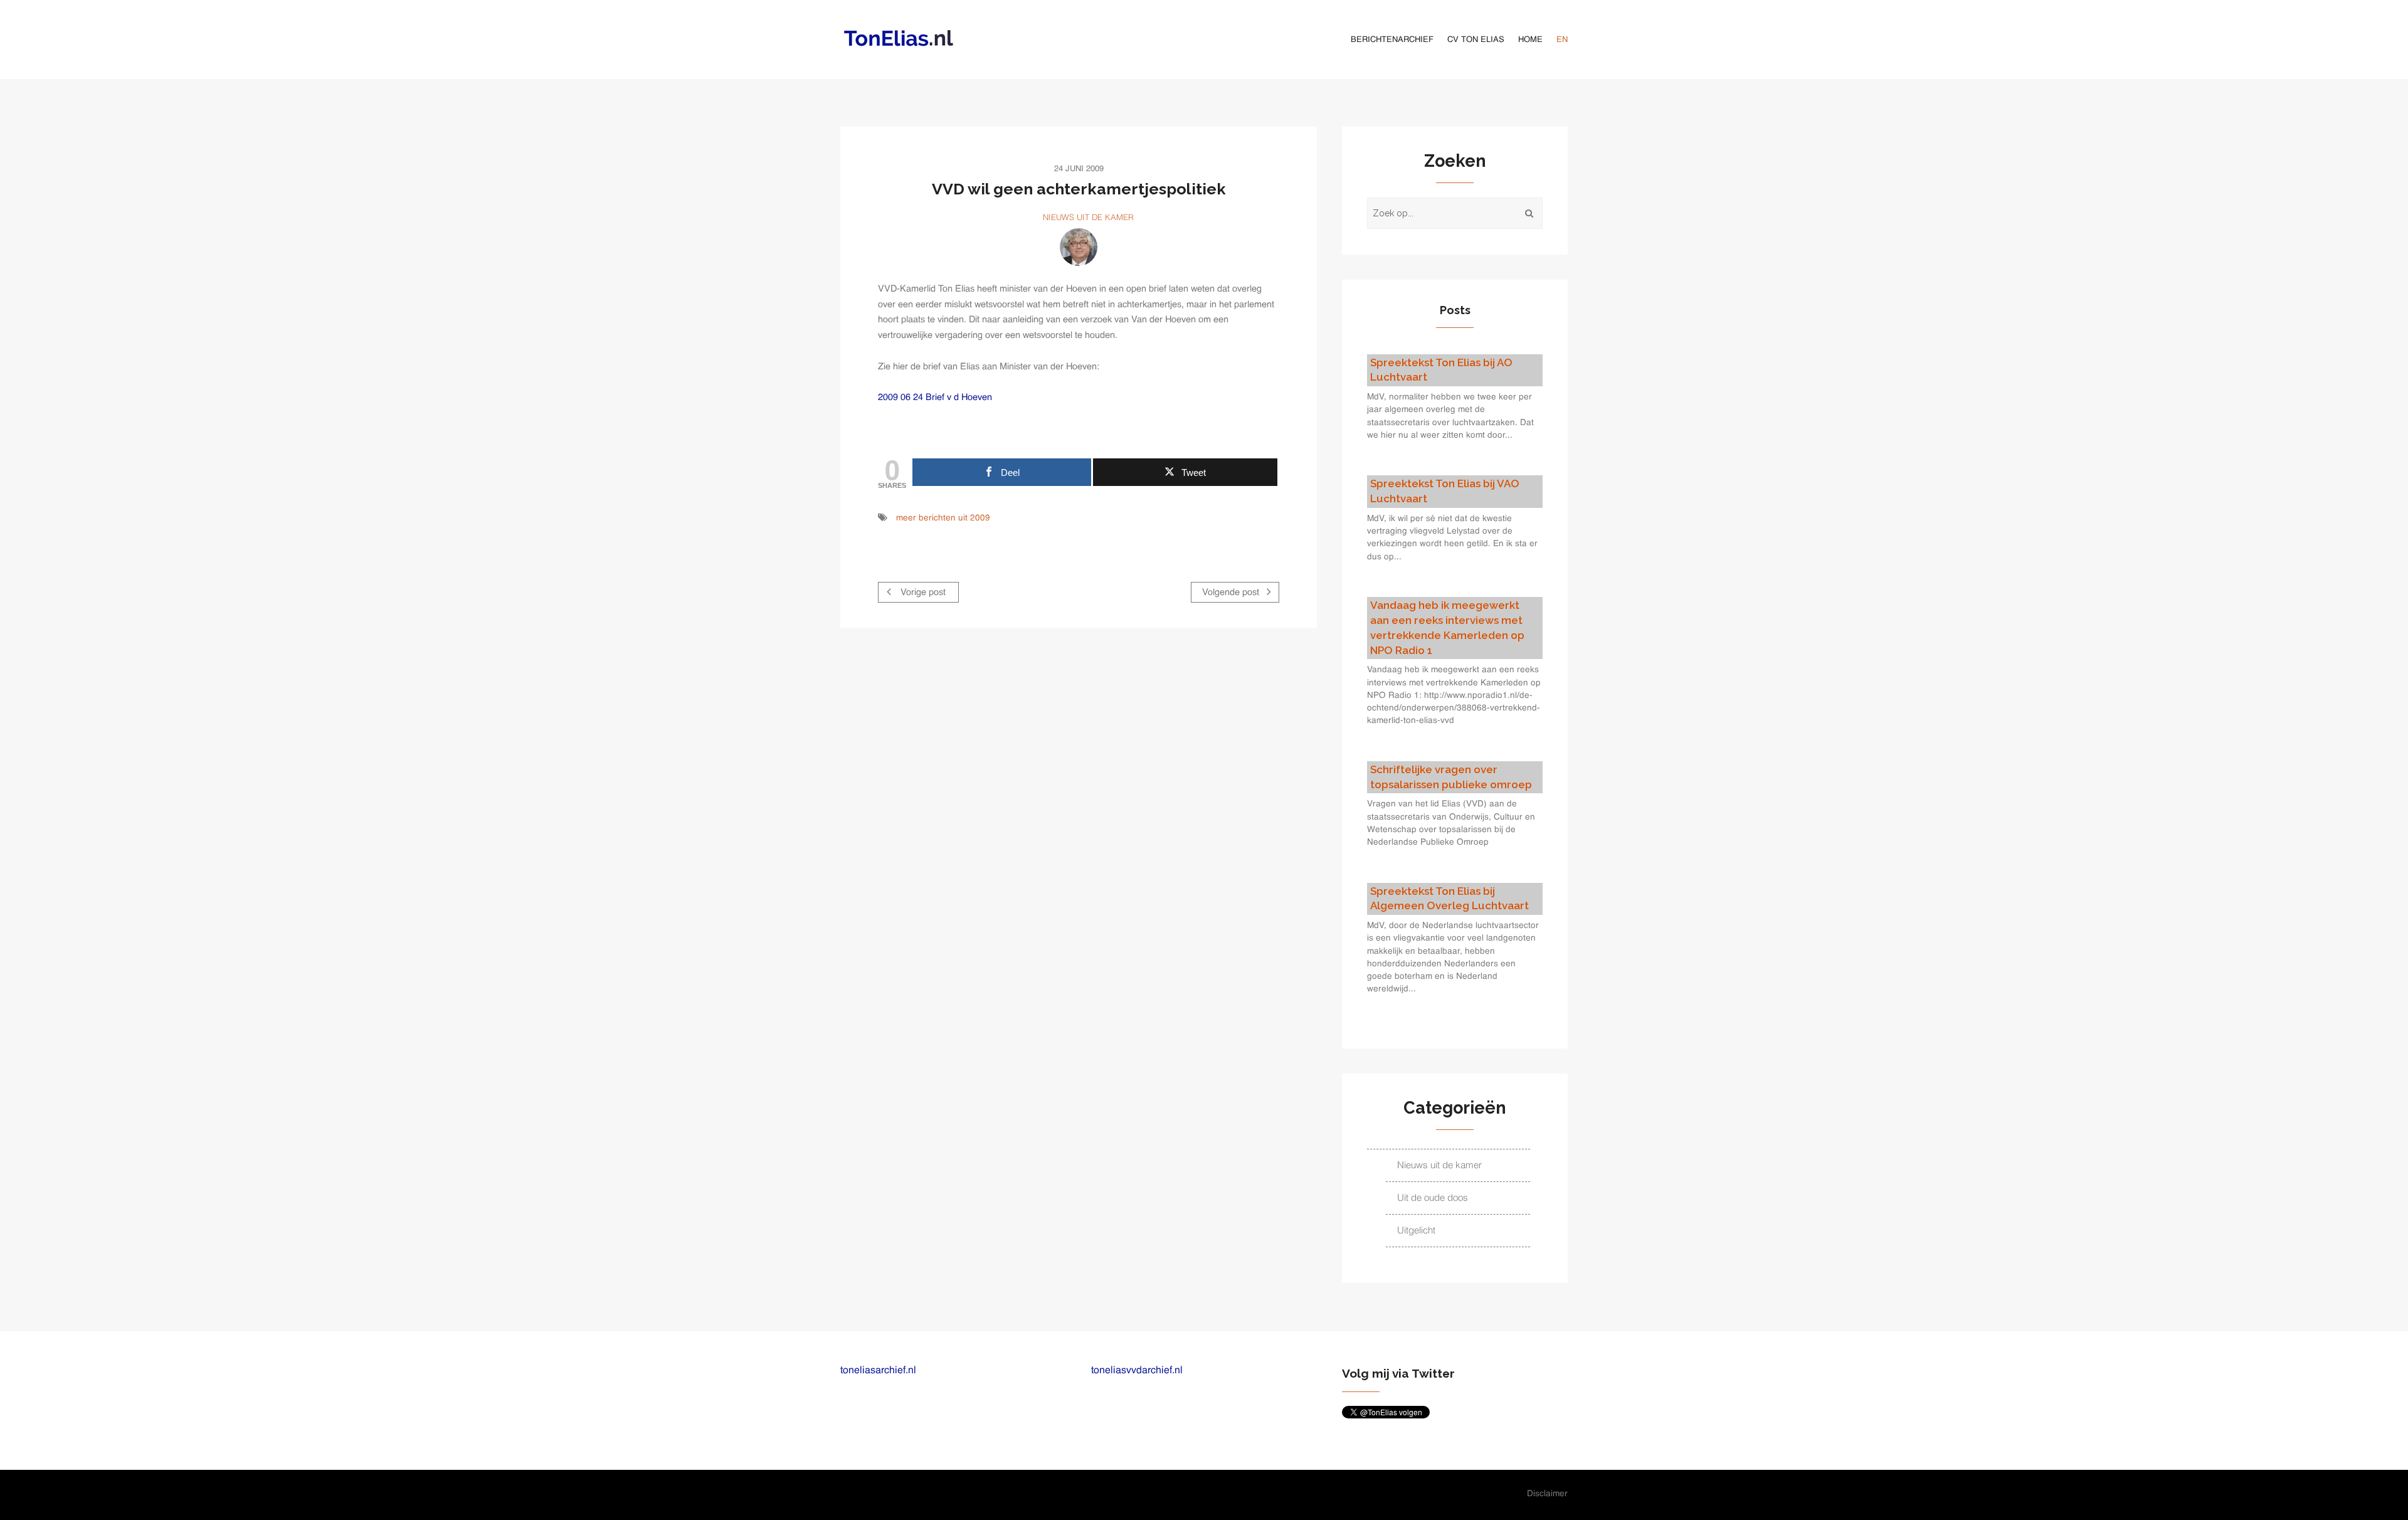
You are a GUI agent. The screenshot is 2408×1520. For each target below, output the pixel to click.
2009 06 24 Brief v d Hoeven (935, 398)
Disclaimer (1547, 1494)
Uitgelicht (1416, 1231)
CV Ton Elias (1476, 40)
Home (1530, 40)
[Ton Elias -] (900, 38)
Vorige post (922, 593)
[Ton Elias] (1079, 247)
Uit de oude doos (1433, 1198)
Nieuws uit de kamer (1088, 218)
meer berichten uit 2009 (943, 518)
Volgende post (1232, 593)
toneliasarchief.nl (878, 1371)
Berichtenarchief (1392, 40)
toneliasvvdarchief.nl (1137, 1371)
